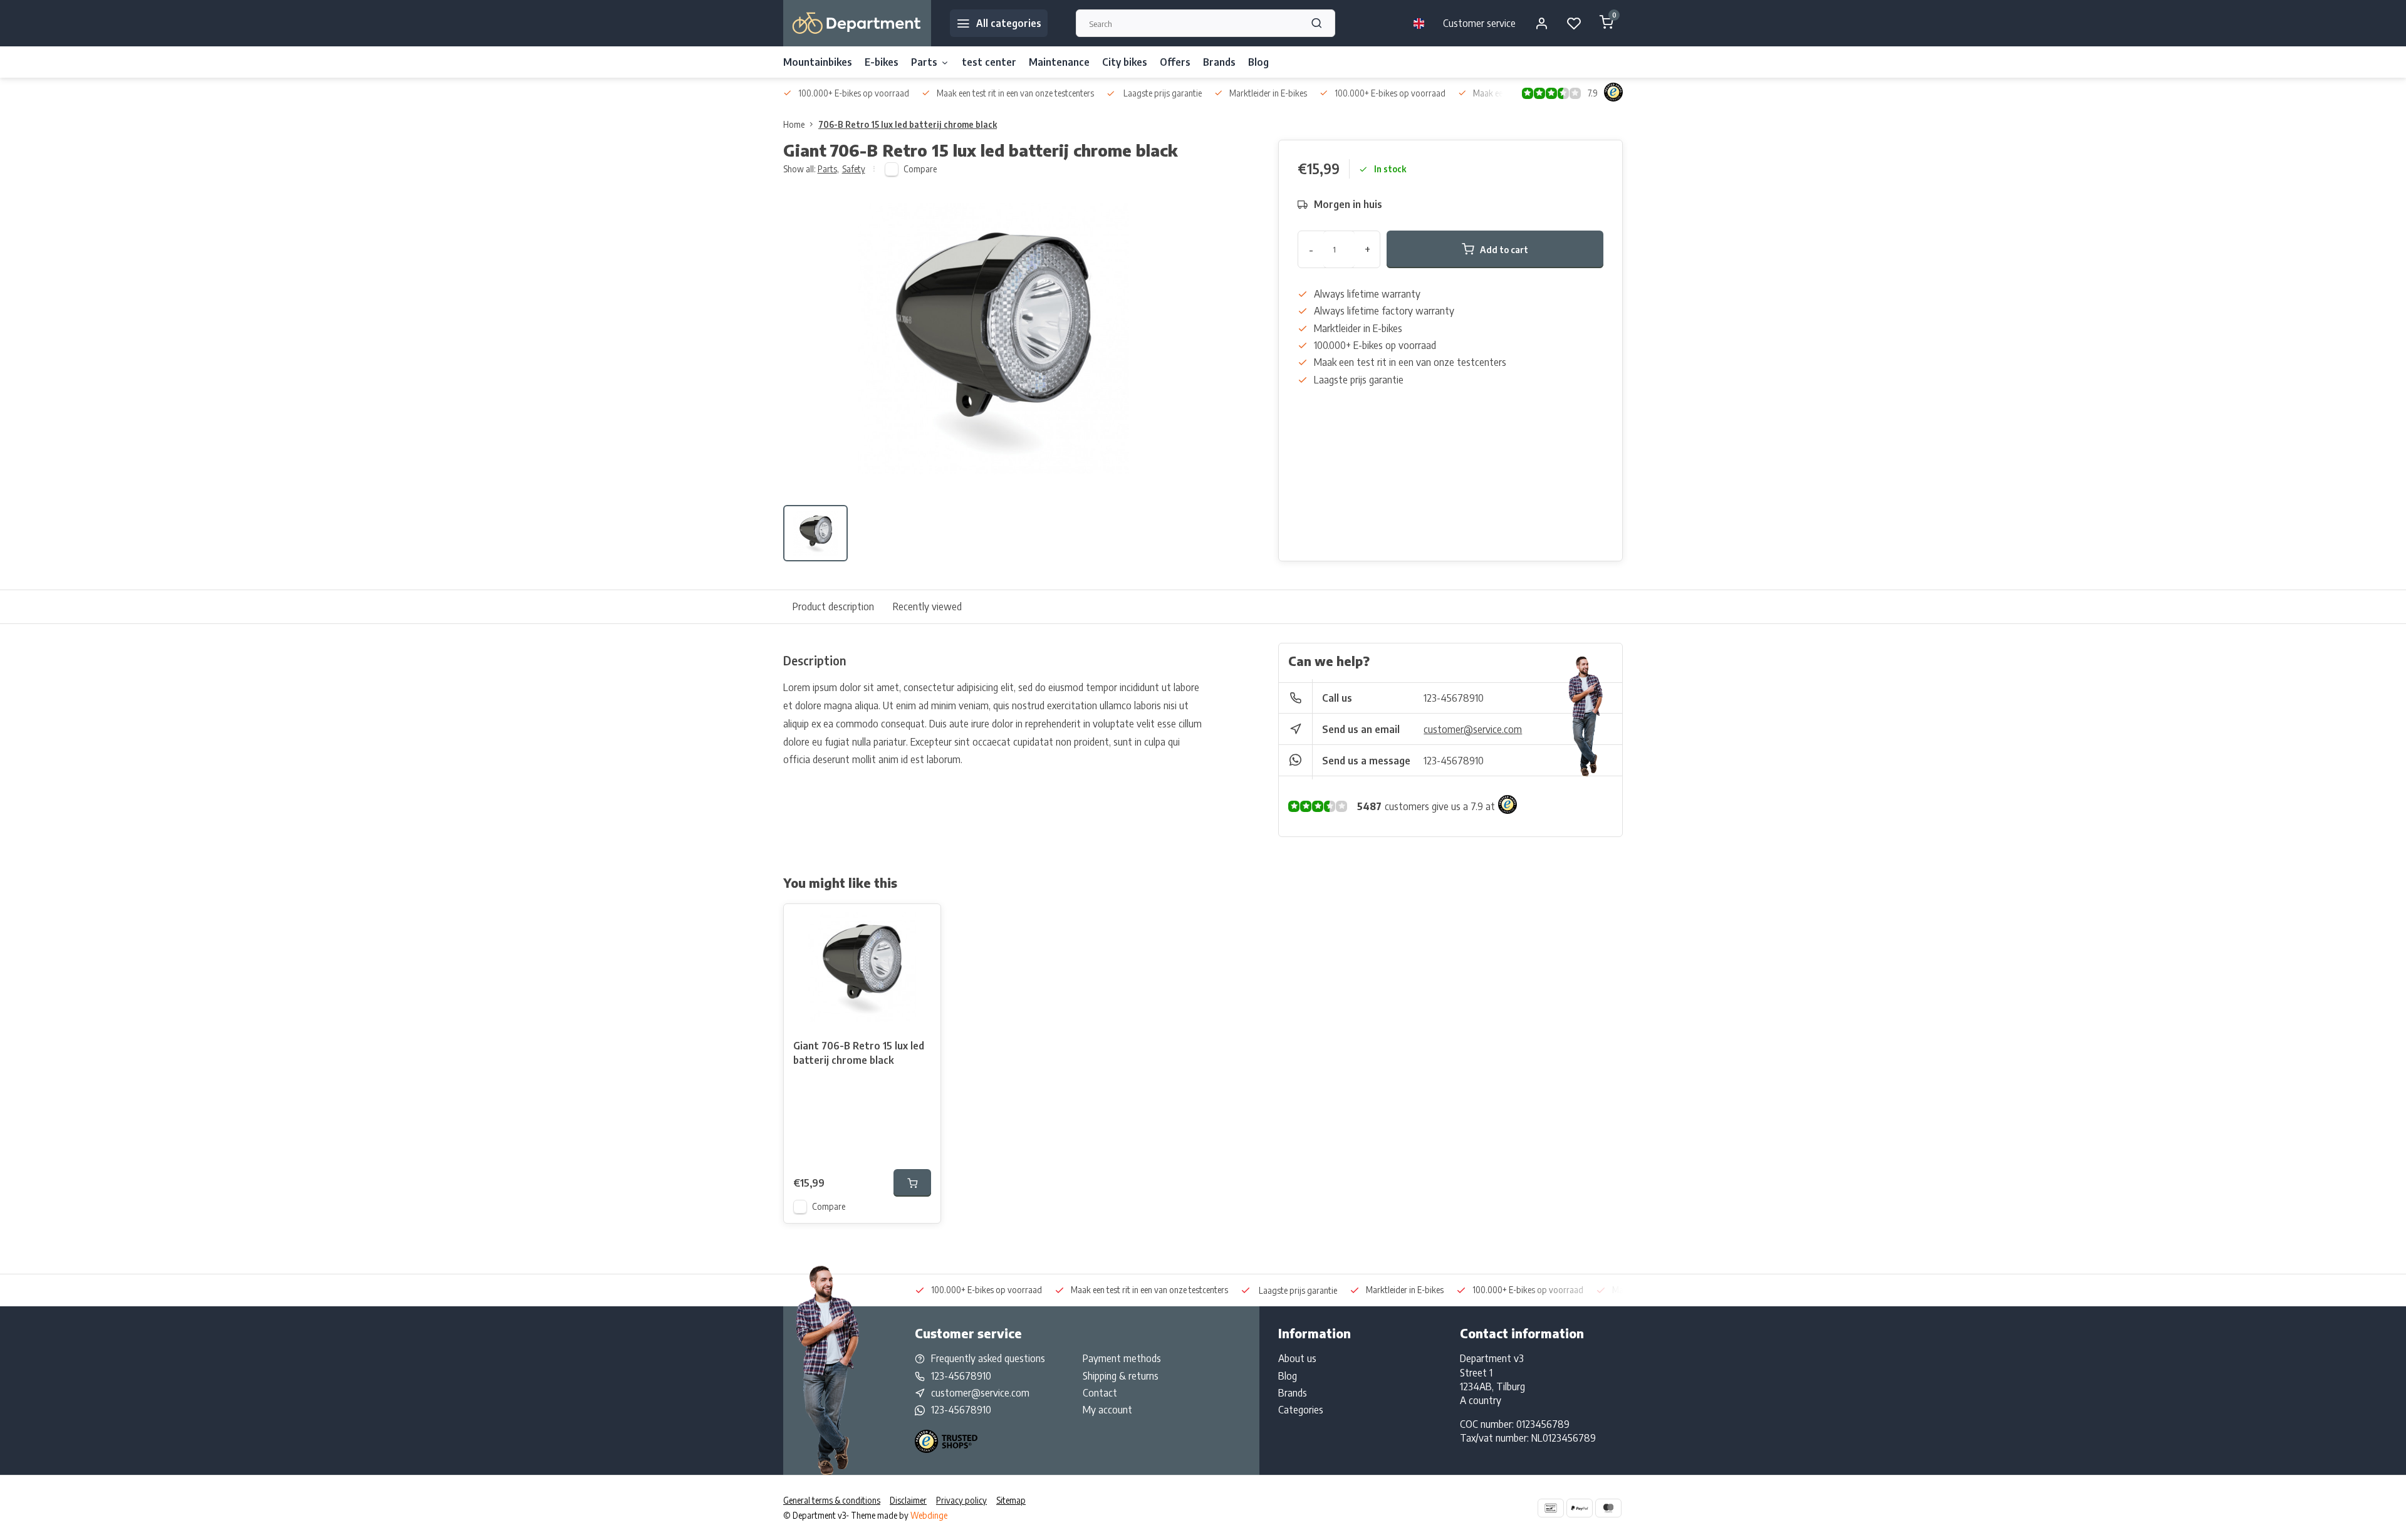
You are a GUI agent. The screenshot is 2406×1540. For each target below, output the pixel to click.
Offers (1175, 62)
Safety (854, 169)
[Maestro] (1608, 1508)
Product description (833, 606)
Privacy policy (961, 1500)
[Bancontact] (1551, 1508)
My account (1107, 1410)
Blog (1258, 62)
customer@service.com (1473, 729)
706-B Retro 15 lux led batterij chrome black (908, 124)
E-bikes (882, 62)
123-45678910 (1454, 698)
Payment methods (1122, 1358)
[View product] (912, 1183)
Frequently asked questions (988, 1358)
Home (794, 124)
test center (989, 62)
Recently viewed (927, 606)
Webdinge (929, 1515)
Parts (924, 62)
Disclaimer (908, 1500)
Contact (1100, 1393)
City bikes (1125, 62)
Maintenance (1059, 62)
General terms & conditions (832, 1500)
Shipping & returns (1121, 1376)
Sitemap (1011, 1500)
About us (1297, 1358)
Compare (920, 169)
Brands (1219, 62)
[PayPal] (1580, 1508)
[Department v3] (857, 23)
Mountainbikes (818, 62)
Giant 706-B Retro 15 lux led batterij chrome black (859, 1053)
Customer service (1479, 23)
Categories (1301, 1410)
